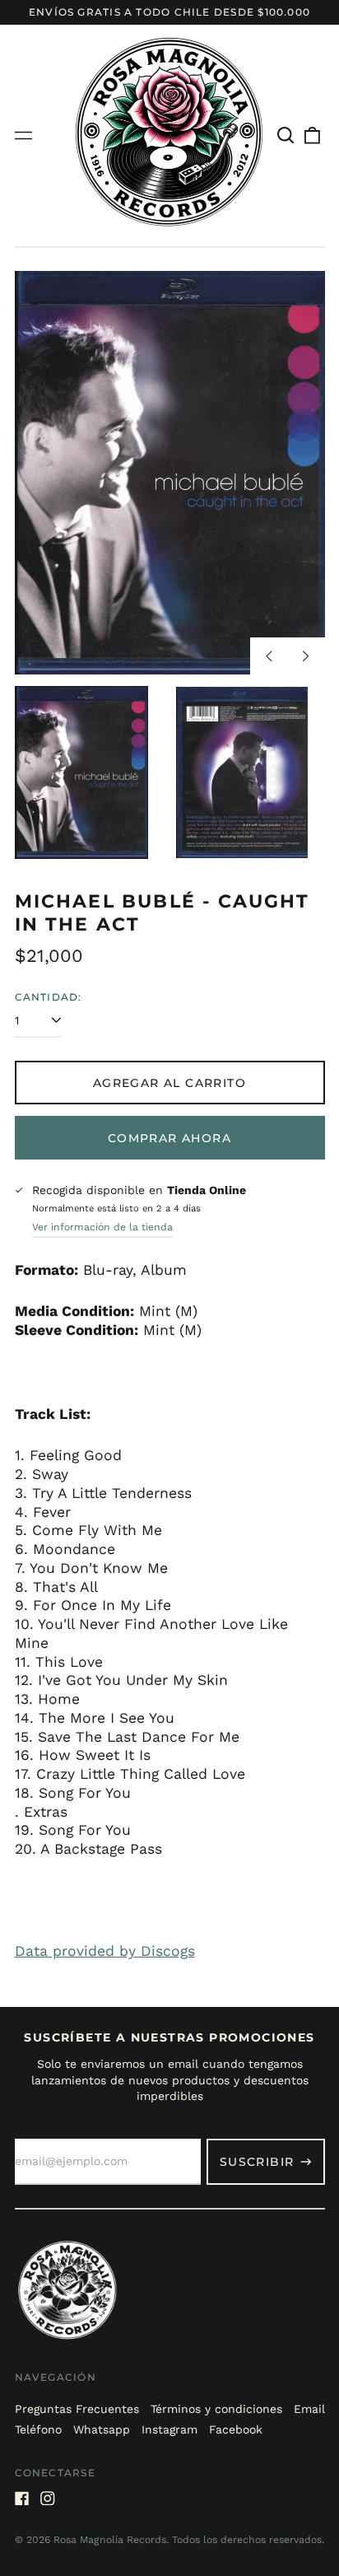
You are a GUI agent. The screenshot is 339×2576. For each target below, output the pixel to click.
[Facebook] (22, 2499)
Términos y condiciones (216, 2409)
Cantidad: (49, 997)
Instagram (169, 2429)
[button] (286, 136)
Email (309, 2409)
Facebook (236, 2429)
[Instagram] (48, 2499)
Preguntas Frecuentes (77, 2409)
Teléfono (38, 2429)
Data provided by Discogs (105, 1951)
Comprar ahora (169, 1138)
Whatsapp (102, 2429)
